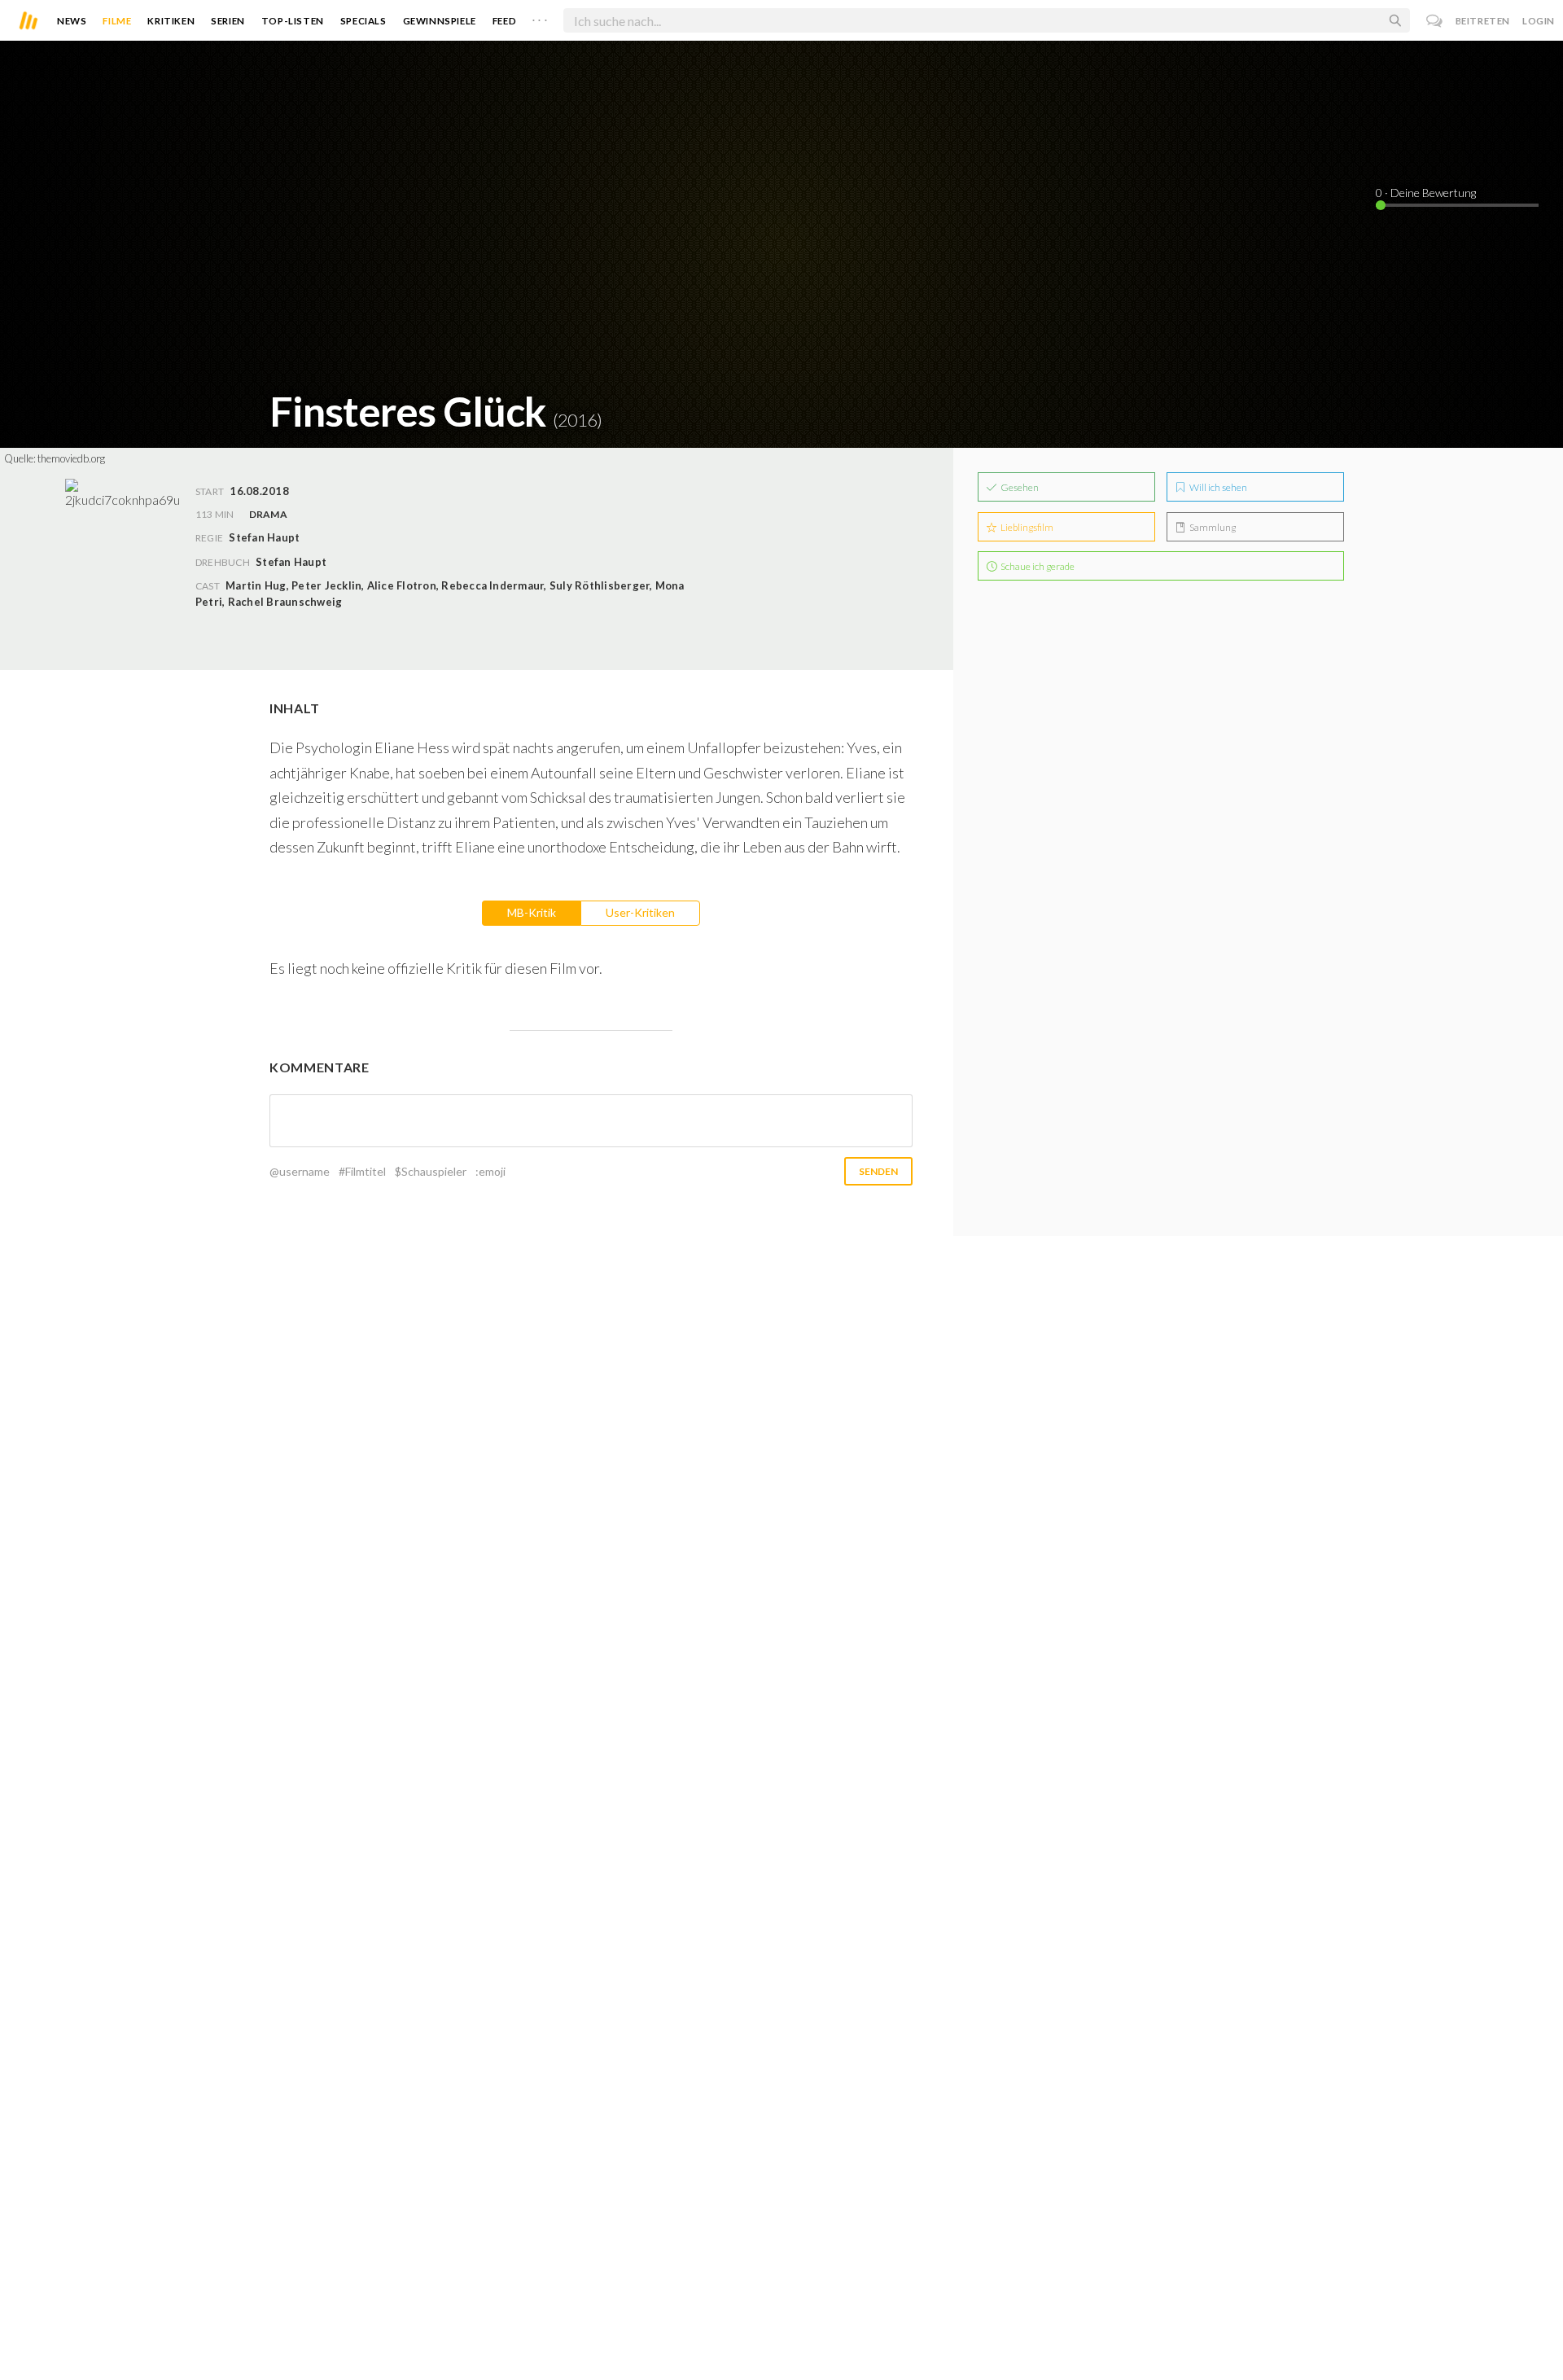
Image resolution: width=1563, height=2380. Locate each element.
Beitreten (1483, 21)
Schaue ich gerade (1037, 566)
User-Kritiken (640, 912)
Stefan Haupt (291, 562)
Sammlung (1212, 527)
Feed (504, 21)
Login (1539, 21)
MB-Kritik (532, 912)
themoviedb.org (71, 458)
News (72, 21)
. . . (540, 17)
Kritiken (171, 21)
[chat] (1435, 21)
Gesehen (1019, 487)
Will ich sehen (1217, 487)
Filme (117, 21)
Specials (363, 21)
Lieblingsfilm (1026, 527)
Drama (268, 514)
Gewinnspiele (440, 21)
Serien (228, 21)
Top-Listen (293, 21)
